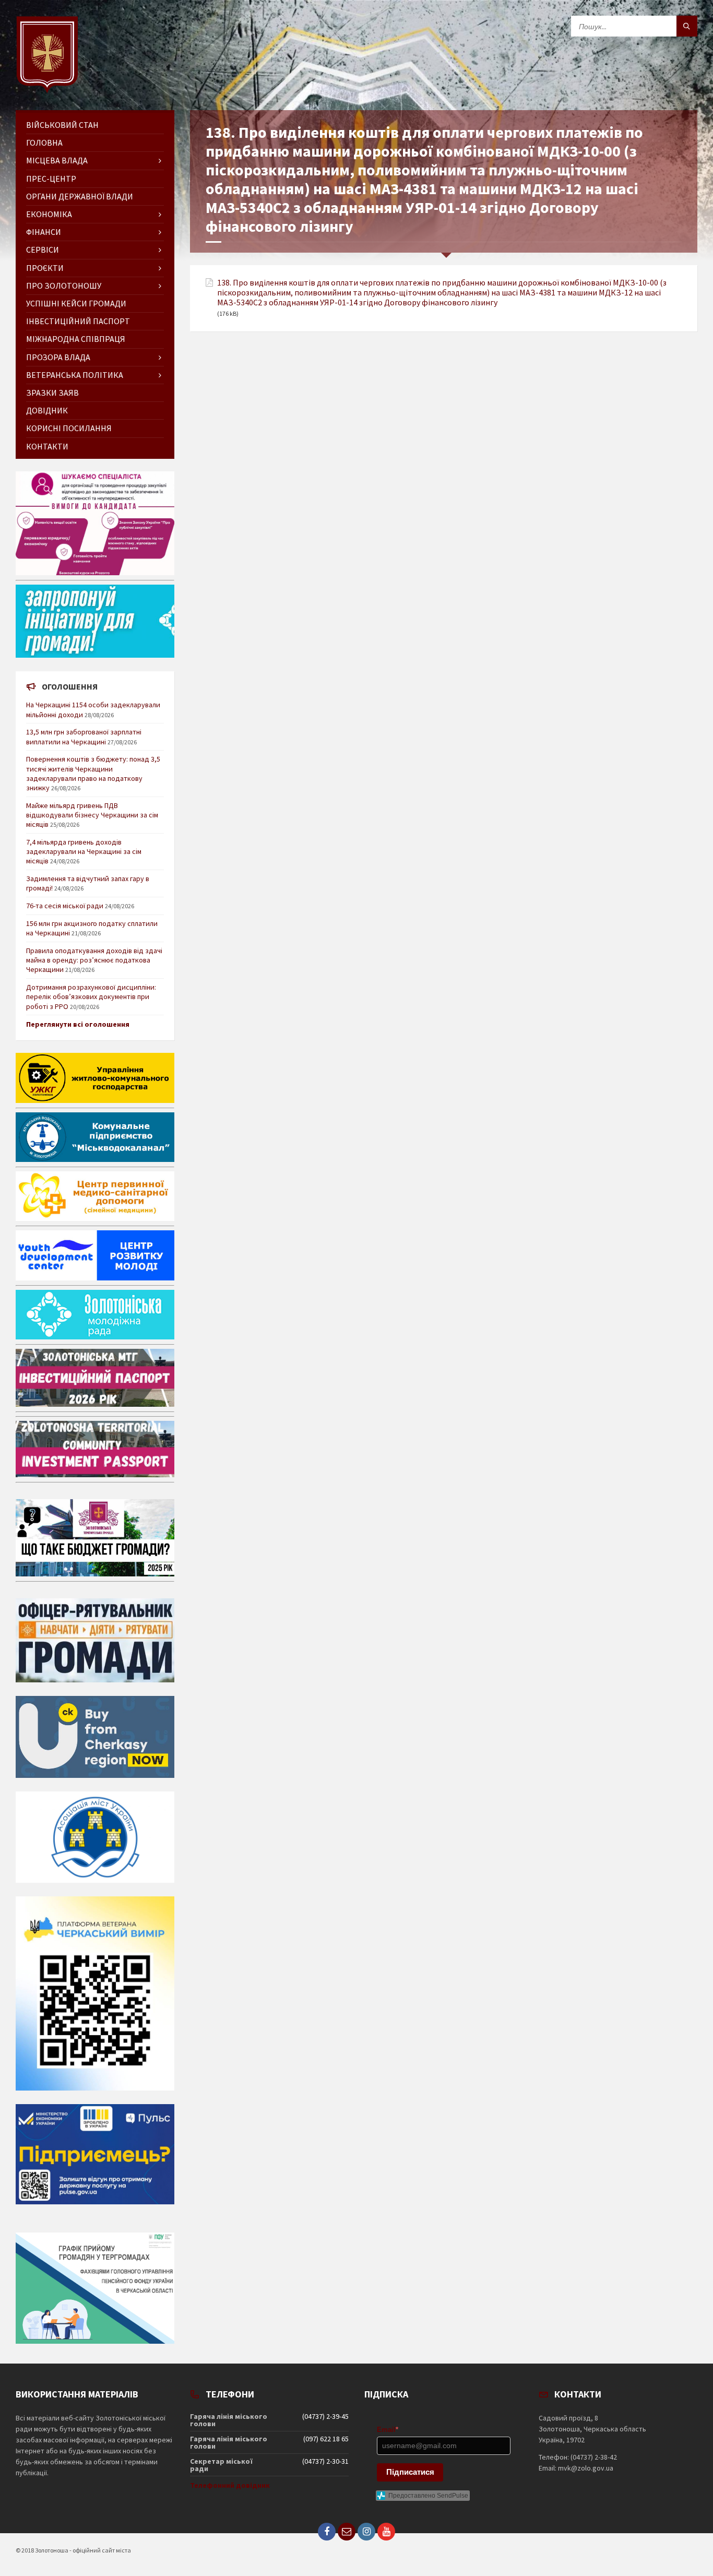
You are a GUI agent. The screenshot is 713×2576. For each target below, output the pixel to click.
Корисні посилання (69, 428)
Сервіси (43, 250)
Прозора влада (58, 357)
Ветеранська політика (75, 375)
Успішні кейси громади (76, 303)
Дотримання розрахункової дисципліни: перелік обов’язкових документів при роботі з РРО (91, 996)
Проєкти (45, 268)
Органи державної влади (80, 196)
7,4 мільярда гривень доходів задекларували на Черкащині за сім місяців (84, 851)
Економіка (49, 214)
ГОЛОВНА (44, 143)
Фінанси (44, 232)
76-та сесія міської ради (65, 906)
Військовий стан (62, 125)
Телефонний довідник (230, 2485)
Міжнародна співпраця (76, 339)
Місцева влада (57, 160)
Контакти (47, 446)
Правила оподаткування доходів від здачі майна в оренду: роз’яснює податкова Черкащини (94, 960)
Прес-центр (51, 179)
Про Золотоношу (64, 286)
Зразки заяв (52, 393)
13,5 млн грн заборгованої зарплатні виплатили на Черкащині (84, 737)
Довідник (47, 410)
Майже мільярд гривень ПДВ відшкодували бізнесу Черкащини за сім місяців (92, 815)
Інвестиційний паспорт (78, 321)
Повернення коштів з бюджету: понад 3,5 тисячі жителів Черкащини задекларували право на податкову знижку (93, 773)
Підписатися (410, 2472)
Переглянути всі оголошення (78, 1024)
